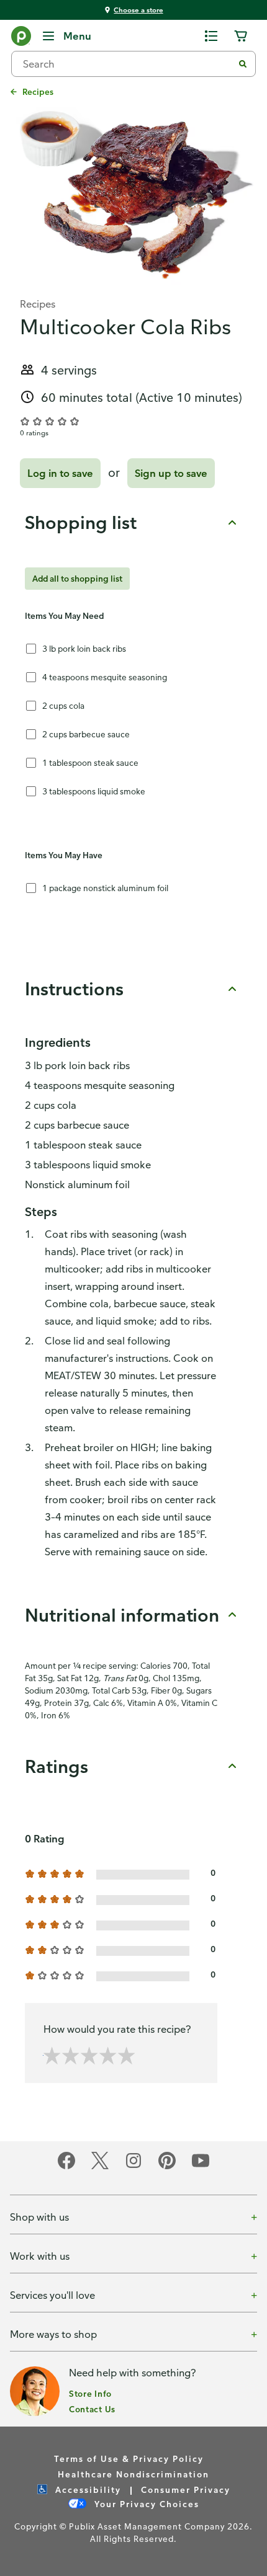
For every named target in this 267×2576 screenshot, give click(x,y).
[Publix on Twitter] (100, 2167)
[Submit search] (243, 64)
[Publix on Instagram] (133, 2167)
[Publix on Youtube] (201, 2167)
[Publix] (21, 38)
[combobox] (127, 64)
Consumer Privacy (186, 2489)
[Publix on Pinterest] (167, 2167)
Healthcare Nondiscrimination (133, 2474)
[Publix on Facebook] (66, 2167)
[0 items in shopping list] (211, 36)
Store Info (90, 2393)
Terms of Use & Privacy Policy (129, 2458)
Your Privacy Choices (145, 2504)
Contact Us (92, 2409)
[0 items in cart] (241, 36)
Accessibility (87, 2489)
